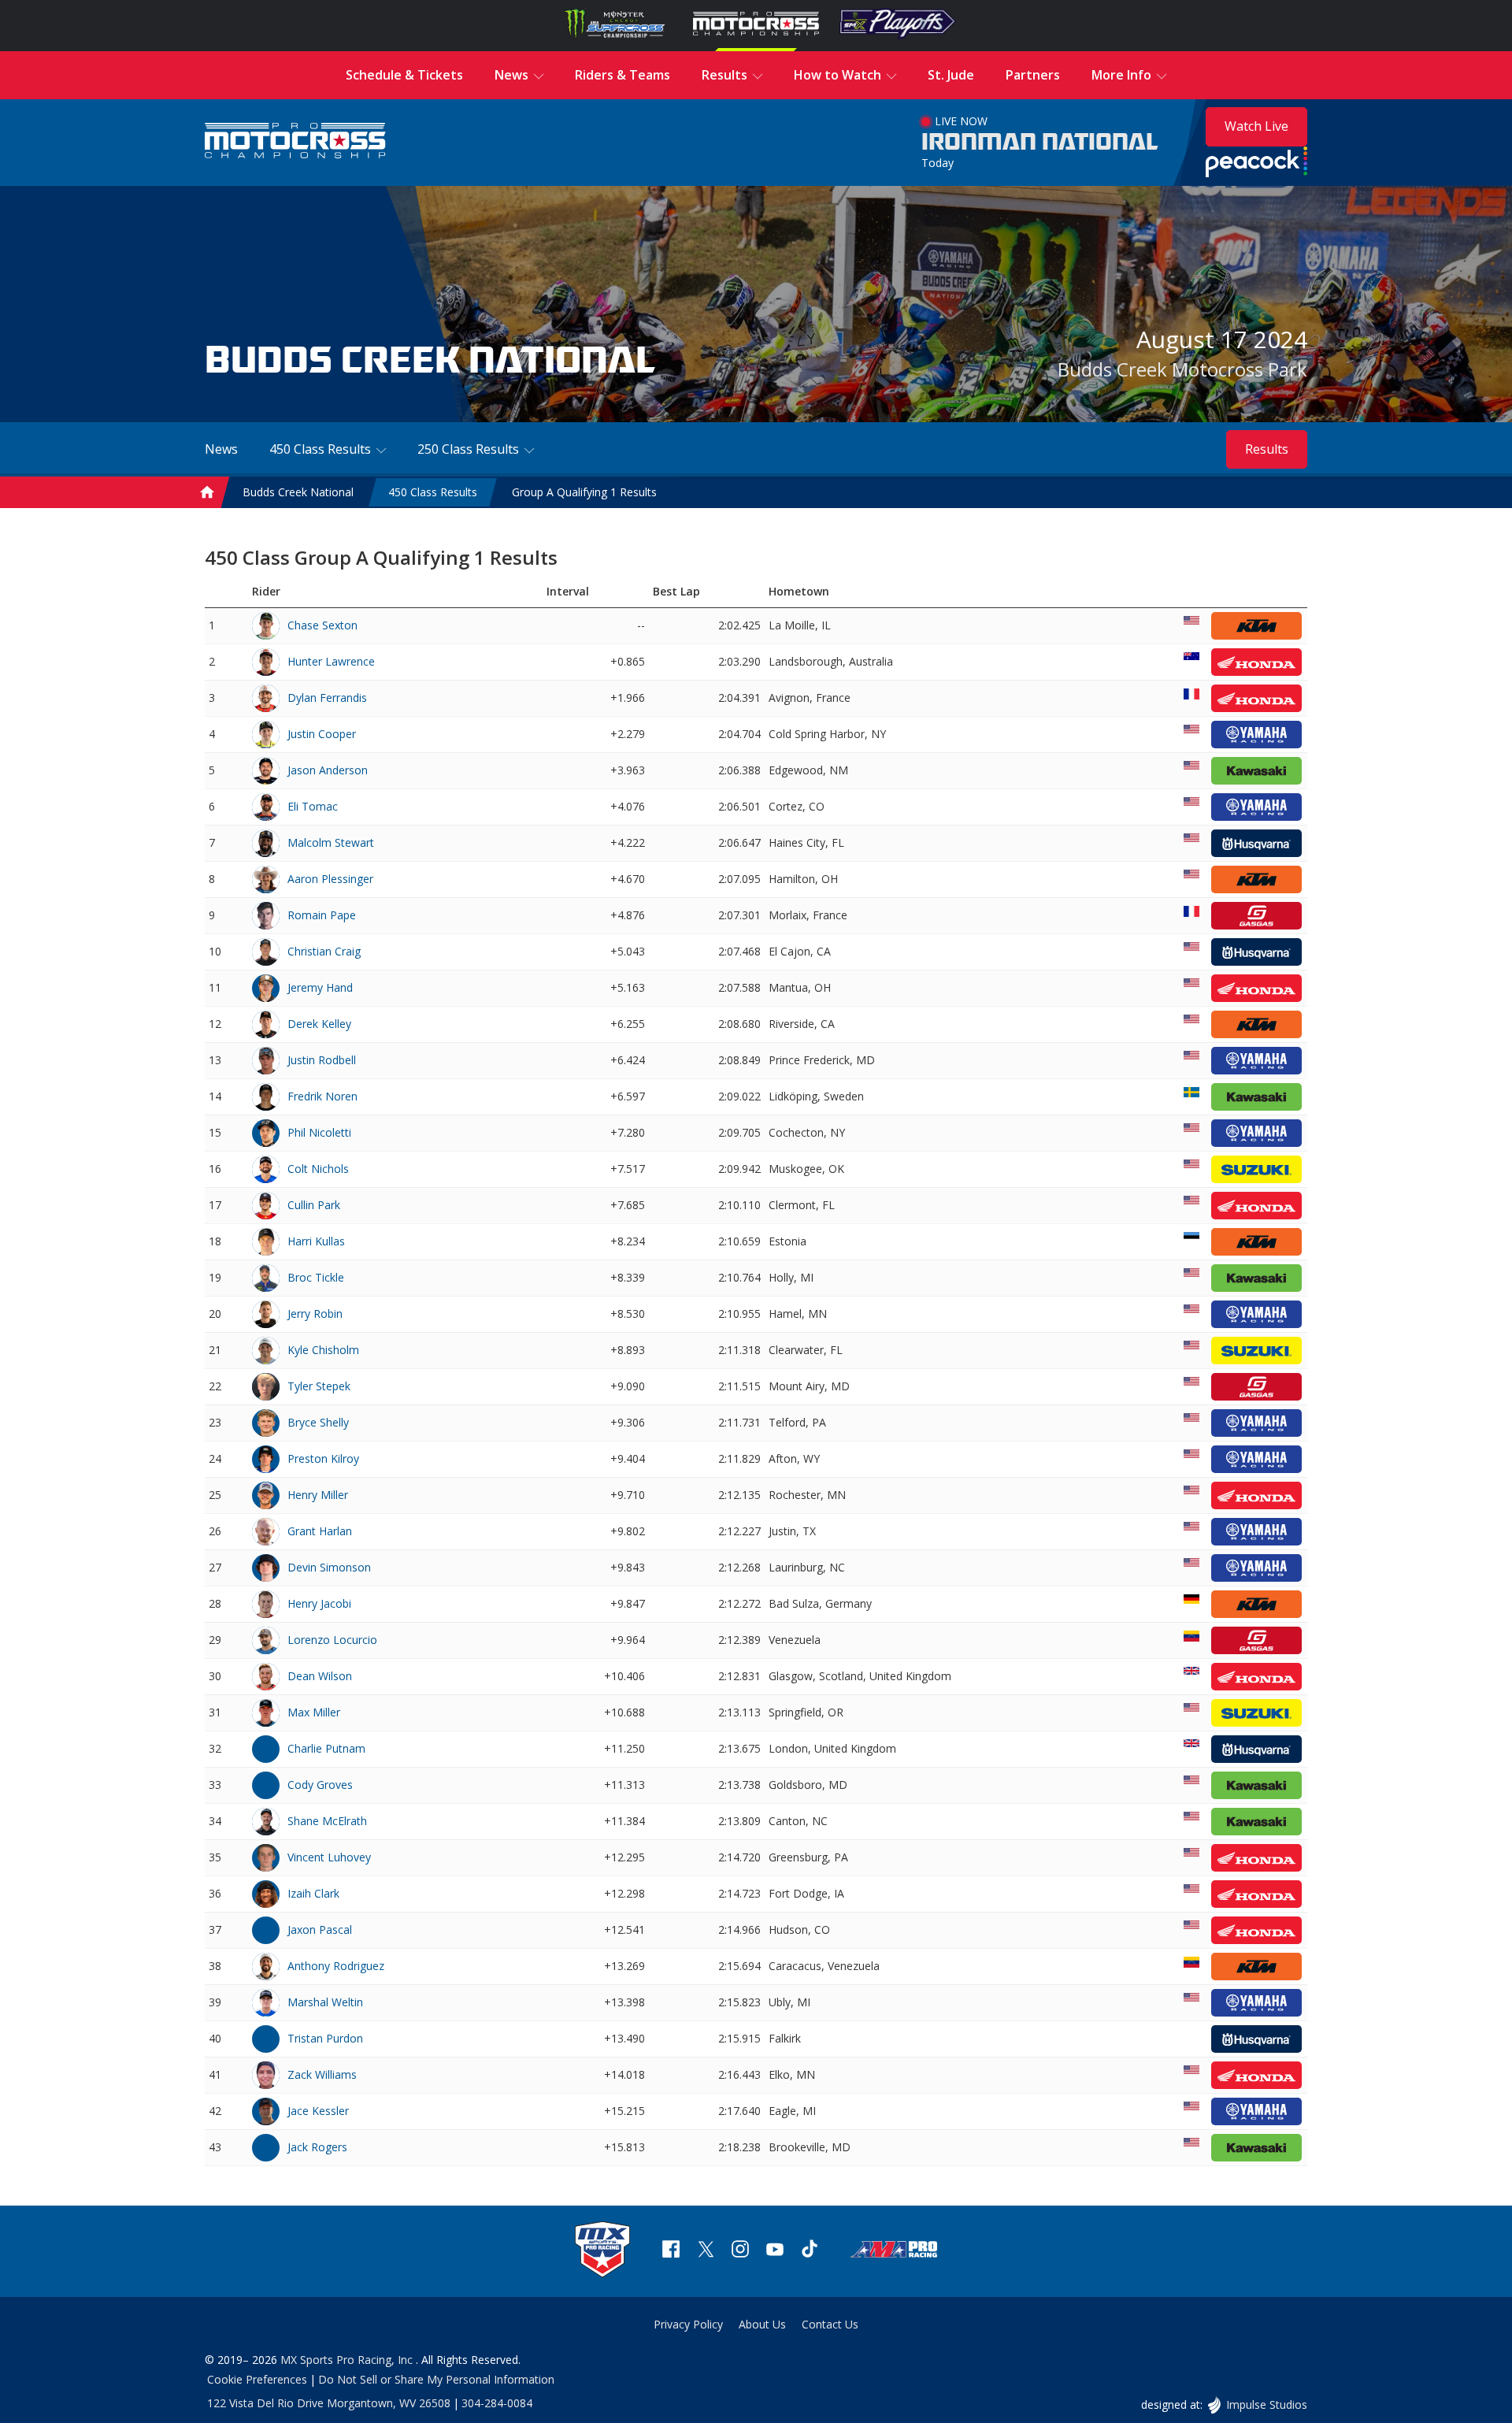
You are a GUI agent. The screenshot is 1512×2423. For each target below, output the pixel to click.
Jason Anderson (328, 770)
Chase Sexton (322, 625)
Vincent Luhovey (329, 1857)
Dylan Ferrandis (327, 698)
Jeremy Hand (320, 987)
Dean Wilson (320, 1676)
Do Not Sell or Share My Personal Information (436, 2379)
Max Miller (314, 1712)
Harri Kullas (316, 1241)
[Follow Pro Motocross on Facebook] (671, 2251)
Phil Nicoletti (319, 1132)
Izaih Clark (313, 1893)
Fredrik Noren (322, 1096)
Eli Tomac (313, 806)
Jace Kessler (318, 2111)
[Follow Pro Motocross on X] (706, 2251)
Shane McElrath (327, 1821)
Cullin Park (314, 1205)
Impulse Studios (1266, 2404)
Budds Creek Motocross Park (1182, 369)
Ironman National (1040, 143)
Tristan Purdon (325, 2038)
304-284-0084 (497, 2403)
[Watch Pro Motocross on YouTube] (775, 2251)
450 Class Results (433, 492)
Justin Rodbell (322, 1060)
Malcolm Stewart (331, 842)
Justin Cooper (322, 734)
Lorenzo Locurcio (332, 1640)
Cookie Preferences (257, 2379)
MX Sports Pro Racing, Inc (348, 2360)
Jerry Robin (315, 1314)
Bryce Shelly (318, 1422)
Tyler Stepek (319, 1386)
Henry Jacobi (319, 1603)
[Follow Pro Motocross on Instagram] (740, 2251)
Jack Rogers (317, 2147)
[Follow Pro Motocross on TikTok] (810, 2251)
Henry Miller (318, 1495)
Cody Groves (320, 1785)
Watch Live (1256, 126)
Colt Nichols (318, 1169)
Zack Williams (322, 2074)
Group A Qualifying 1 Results (584, 492)
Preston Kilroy (323, 1458)
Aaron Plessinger (330, 879)
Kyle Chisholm (323, 1350)
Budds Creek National (298, 492)
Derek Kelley (319, 1024)
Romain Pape (322, 915)
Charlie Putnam (326, 1748)
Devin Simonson (329, 1567)
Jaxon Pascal (320, 1929)
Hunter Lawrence (331, 661)
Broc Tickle (316, 1277)
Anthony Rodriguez (336, 1966)
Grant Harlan (320, 1531)
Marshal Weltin (325, 2002)
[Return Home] (295, 142)
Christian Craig (324, 951)
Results (1267, 449)
